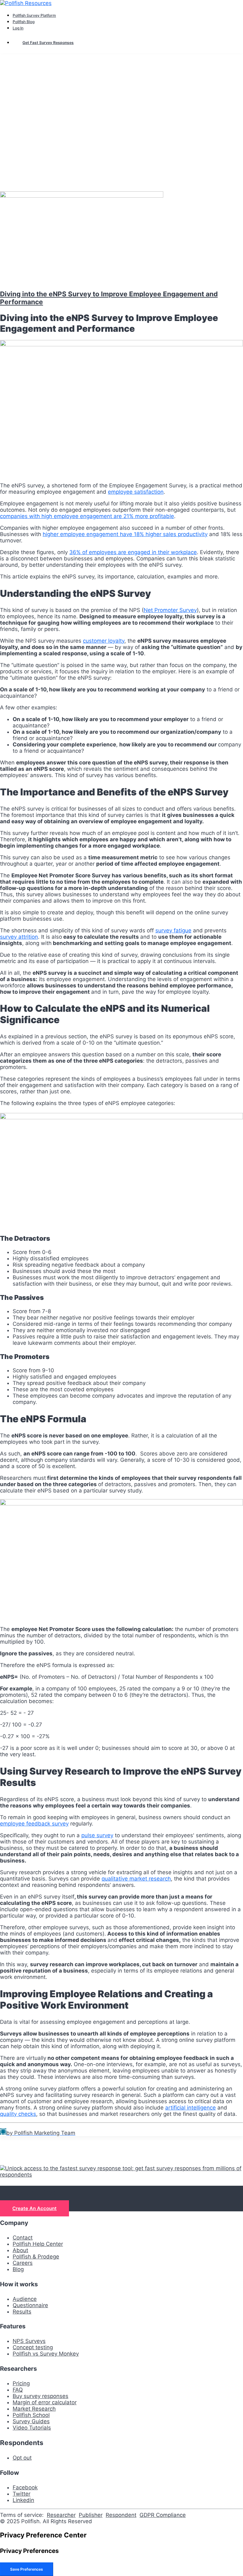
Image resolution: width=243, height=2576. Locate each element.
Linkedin (23, 2500)
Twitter (22, 2494)
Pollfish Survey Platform (34, 15)
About (20, 2250)
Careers (23, 2263)
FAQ (18, 2390)
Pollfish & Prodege (36, 2257)
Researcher (61, 2515)
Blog (18, 2269)
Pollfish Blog (24, 22)
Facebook (25, 2487)
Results (22, 2312)
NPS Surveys (29, 2341)
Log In (18, 28)
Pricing (21, 2383)
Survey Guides (31, 2421)
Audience (25, 2299)
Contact (23, 2238)
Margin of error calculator (45, 2402)
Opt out (22, 2458)
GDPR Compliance (163, 2515)
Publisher (91, 2515)
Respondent (121, 2515)
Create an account (34, 2208)
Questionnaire (30, 2305)
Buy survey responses (40, 2396)
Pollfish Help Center (38, 2244)
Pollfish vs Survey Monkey (46, 2354)
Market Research (34, 2409)
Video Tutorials (32, 2428)
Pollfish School (31, 2415)
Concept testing (33, 2347)
